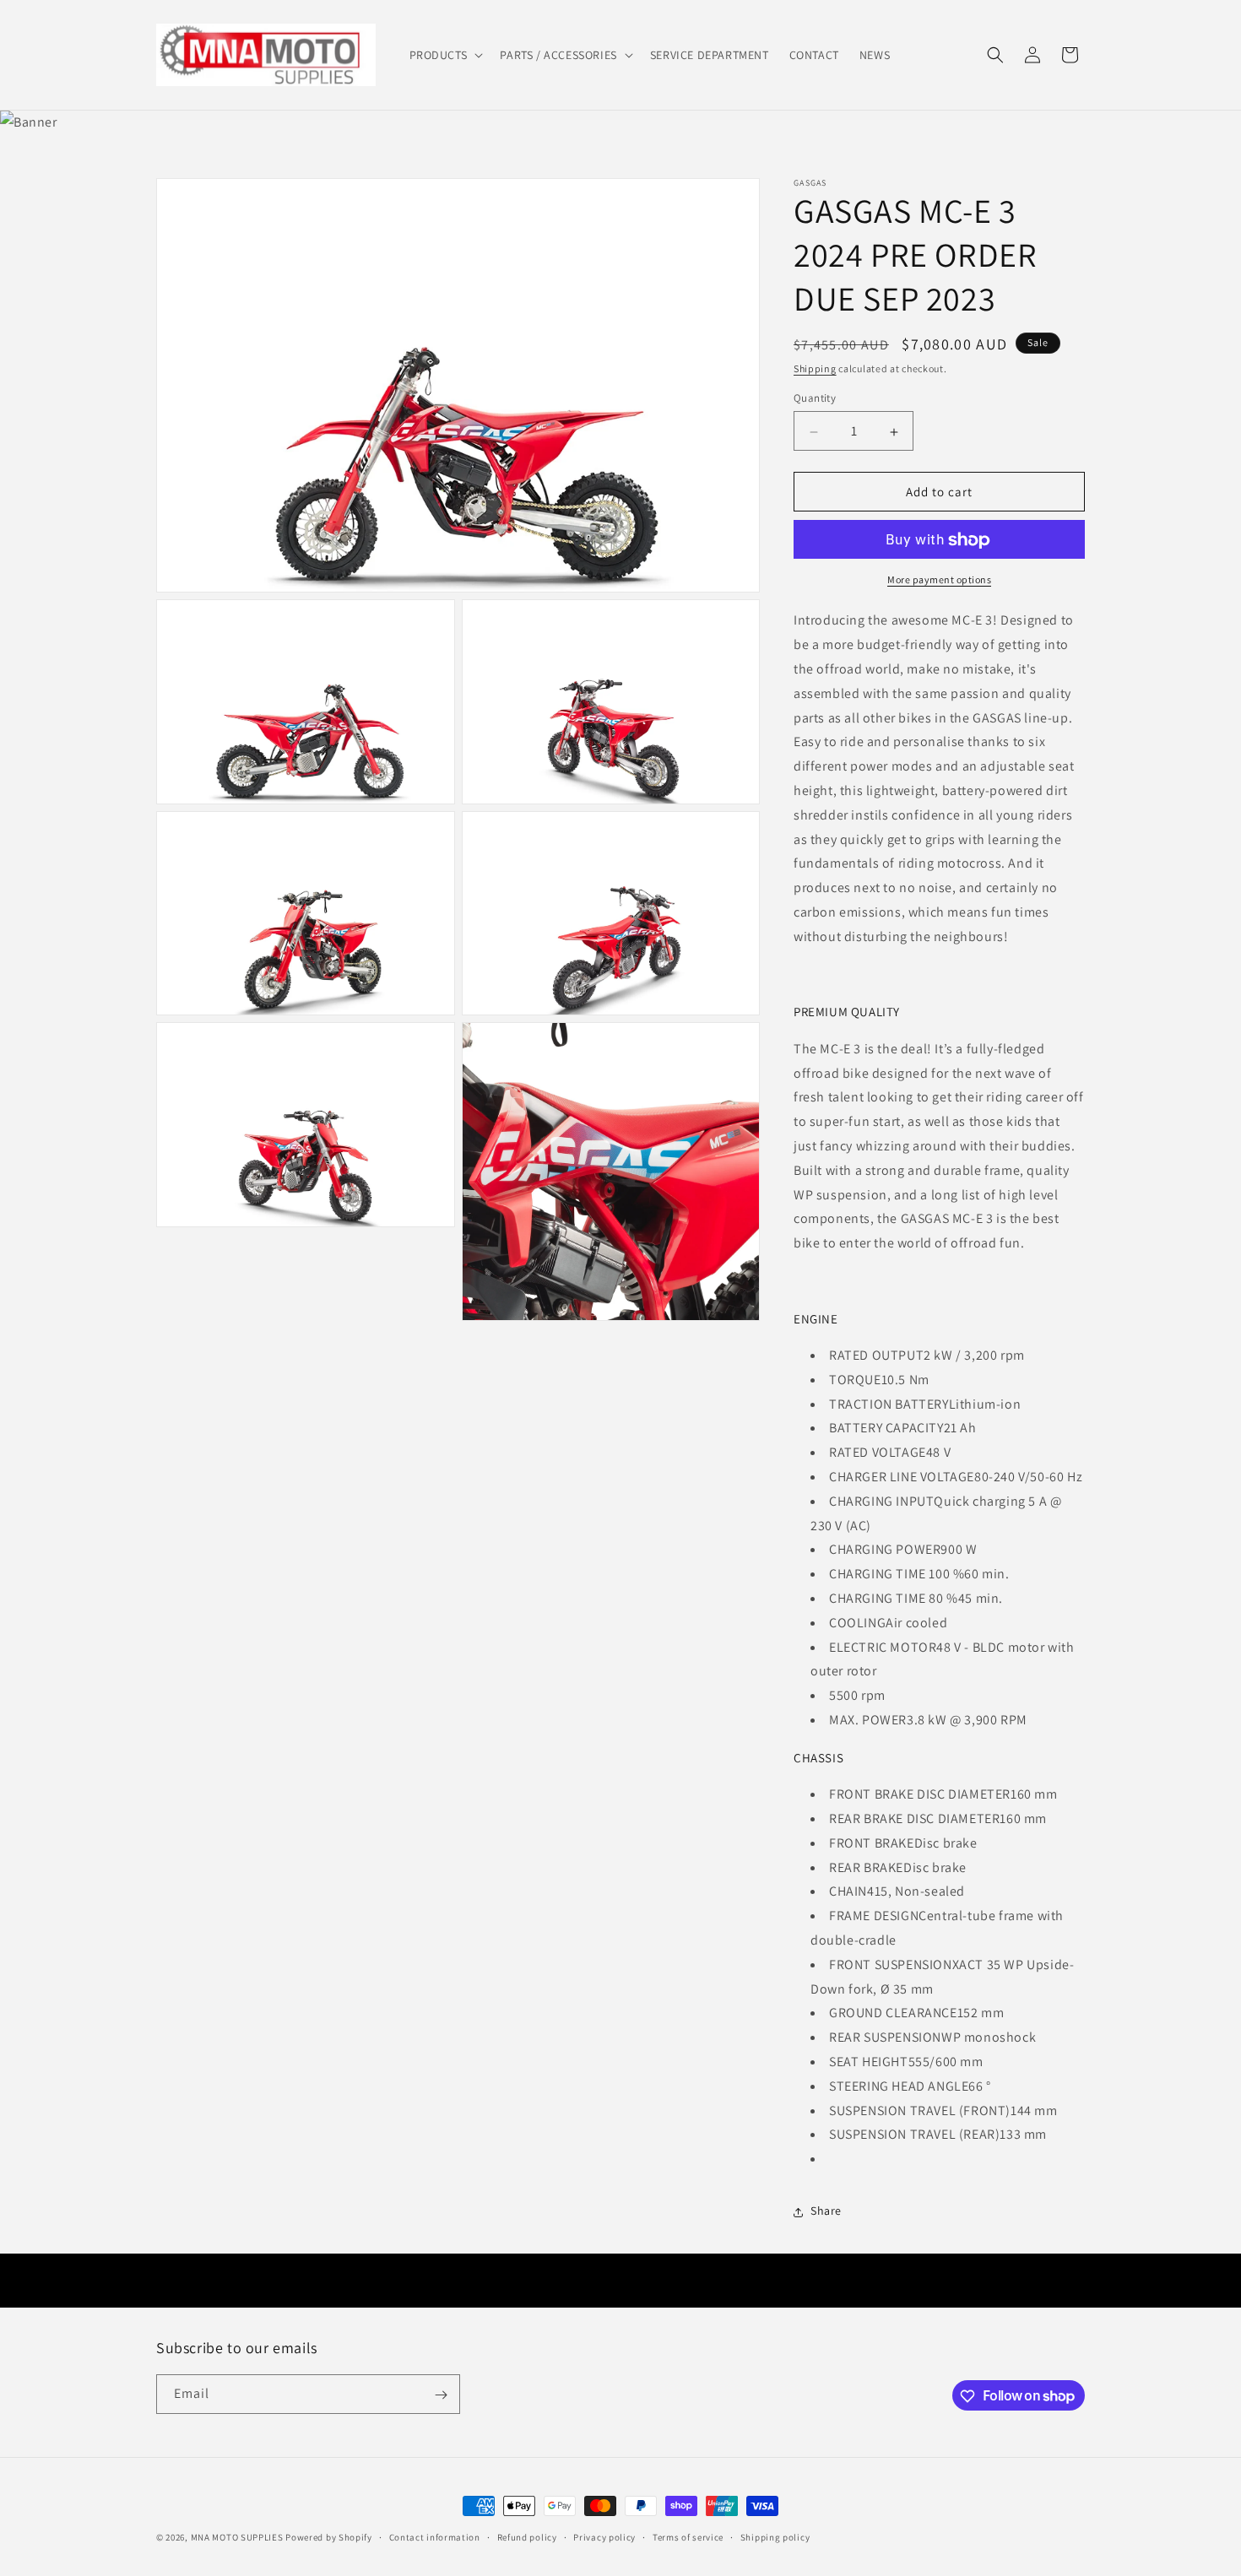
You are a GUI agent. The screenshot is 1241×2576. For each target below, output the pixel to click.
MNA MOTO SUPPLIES (237, 2537)
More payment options (939, 580)
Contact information (435, 2536)
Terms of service (688, 2536)
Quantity (815, 399)
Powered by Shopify (329, 2537)
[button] (445, 55)
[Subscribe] (441, 2395)
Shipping (815, 368)
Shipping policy (775, 2536)
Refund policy (527, 2536)
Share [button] (826, 2211)
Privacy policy (604, 2536)
